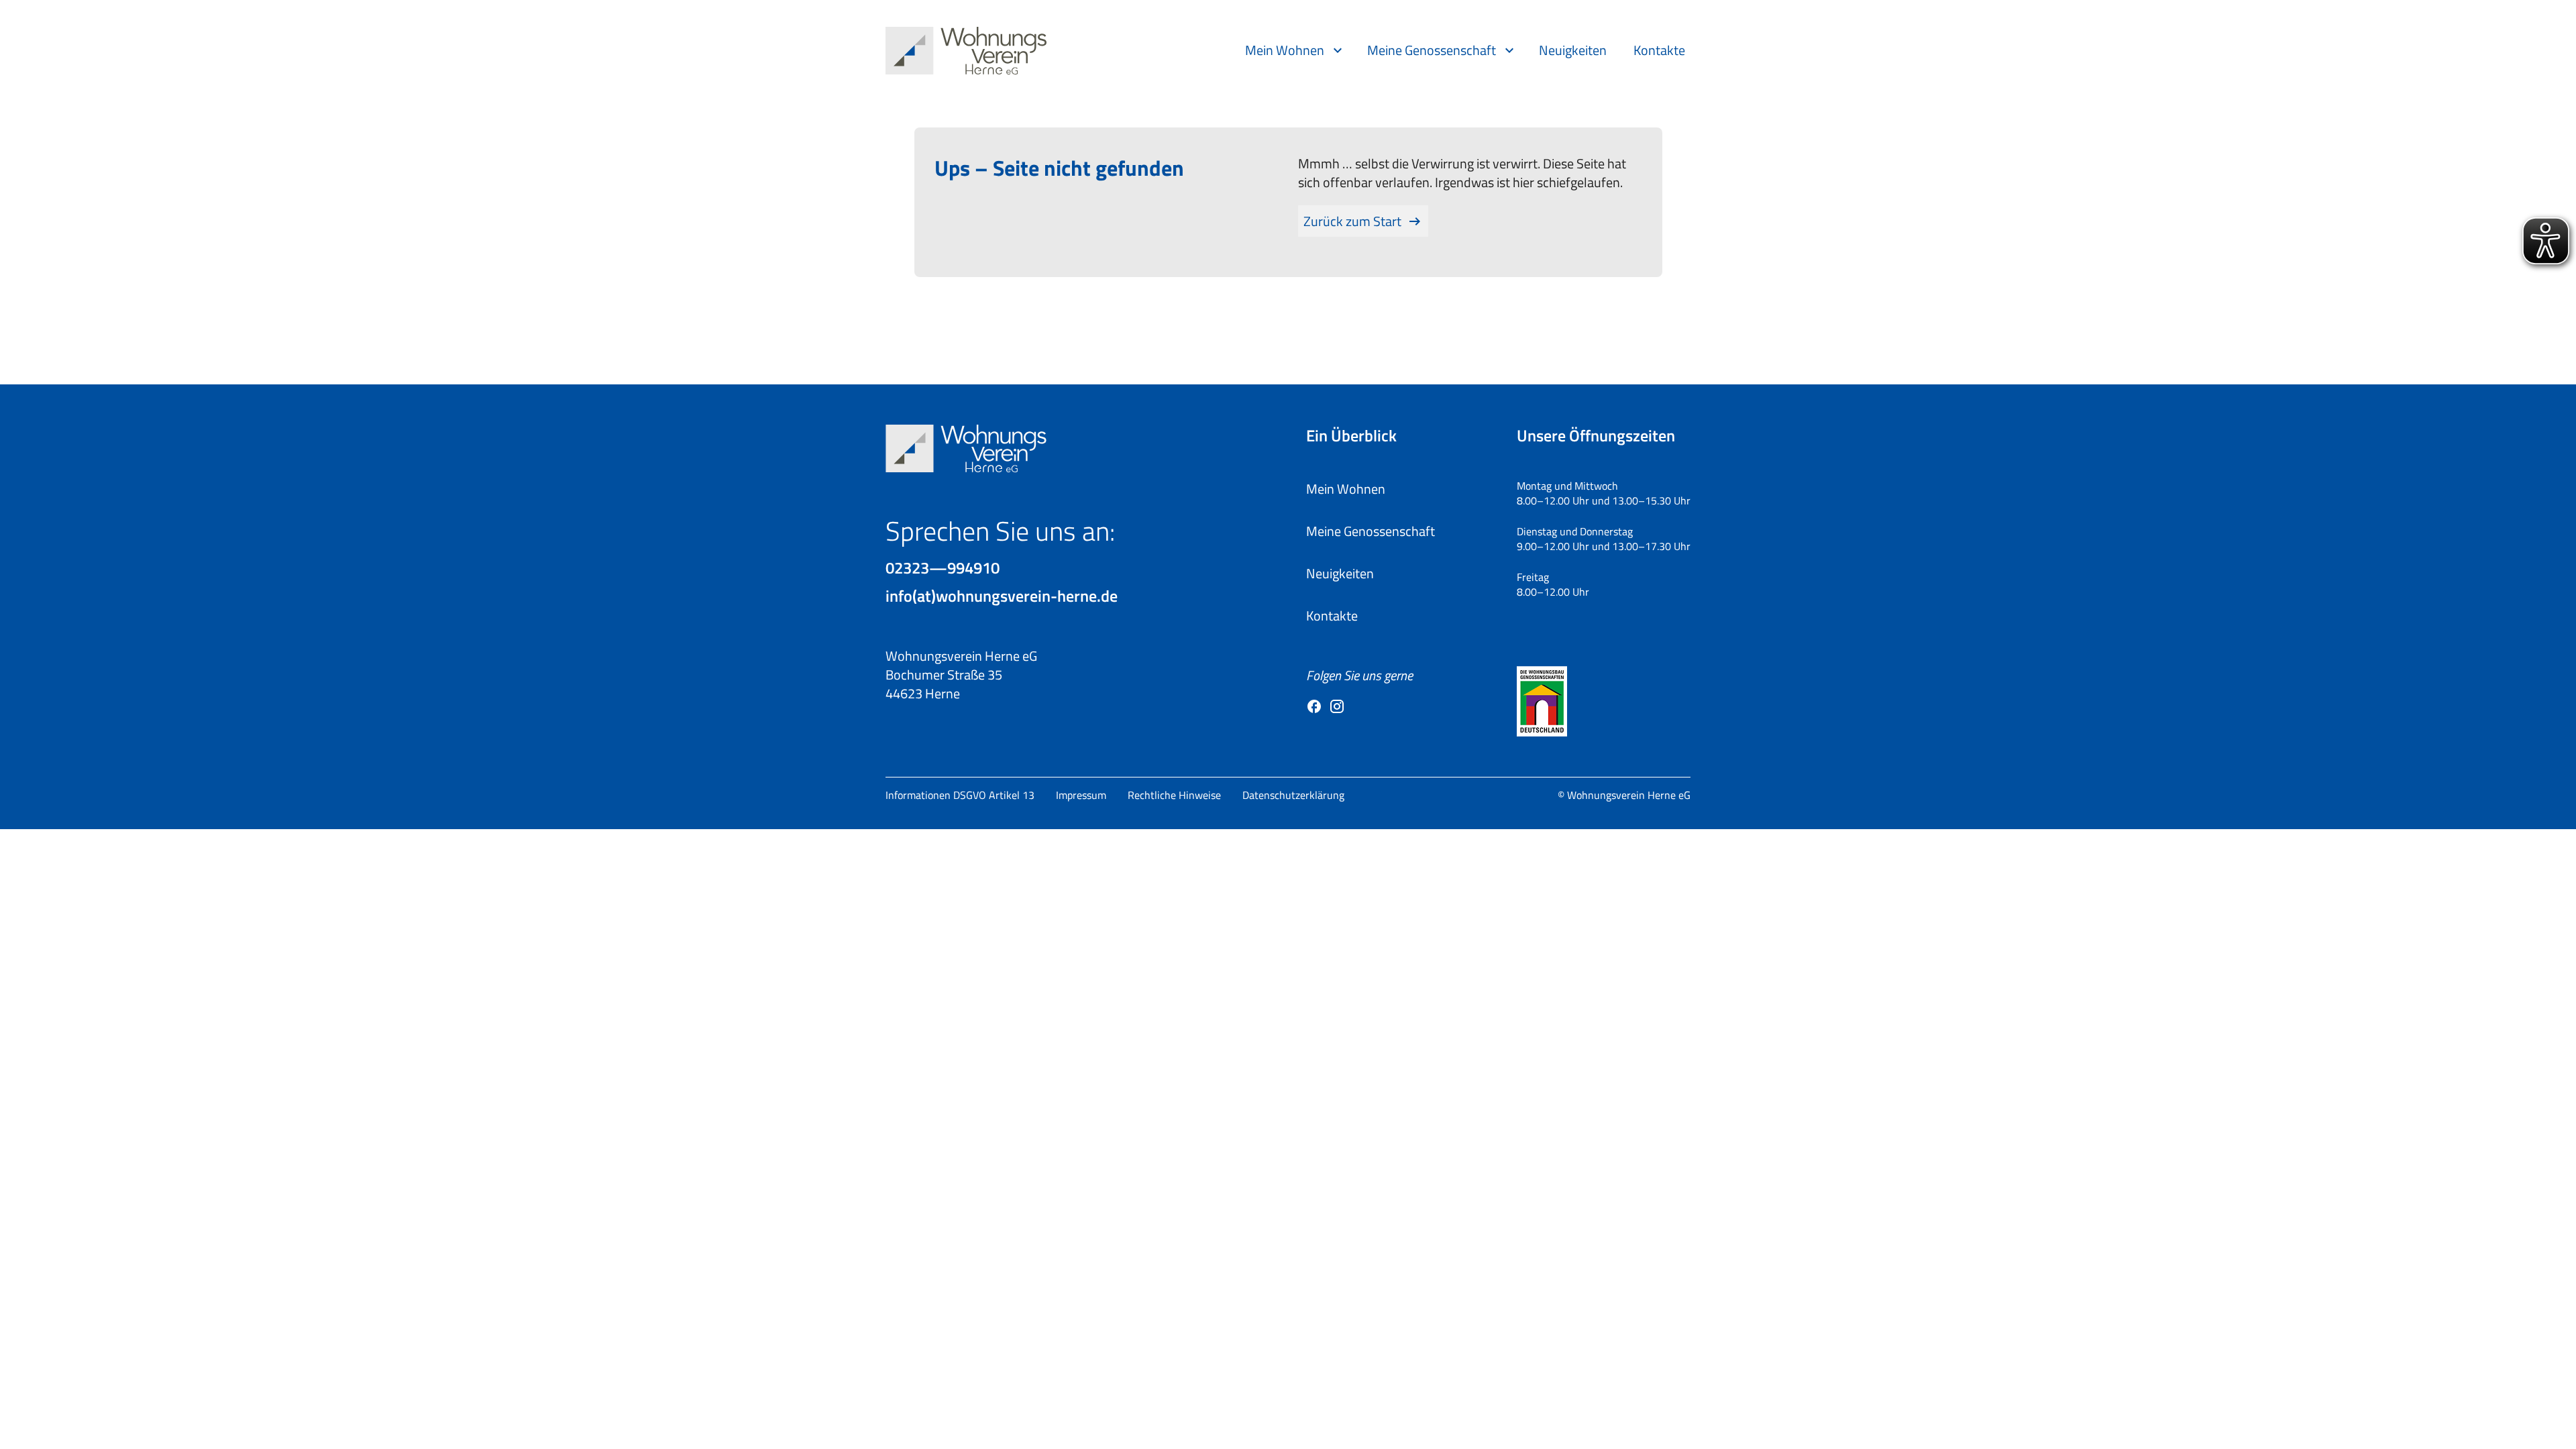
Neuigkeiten (1573, 50)
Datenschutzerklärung (1293, 795)
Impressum (1081, 795)
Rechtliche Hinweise (1174, 795)
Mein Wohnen (1285, 50)
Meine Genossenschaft (1432, 50)
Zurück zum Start (1352, 221)
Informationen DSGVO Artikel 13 (960, 795)
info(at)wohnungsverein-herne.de (1002, 596)
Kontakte (1659, 50)
